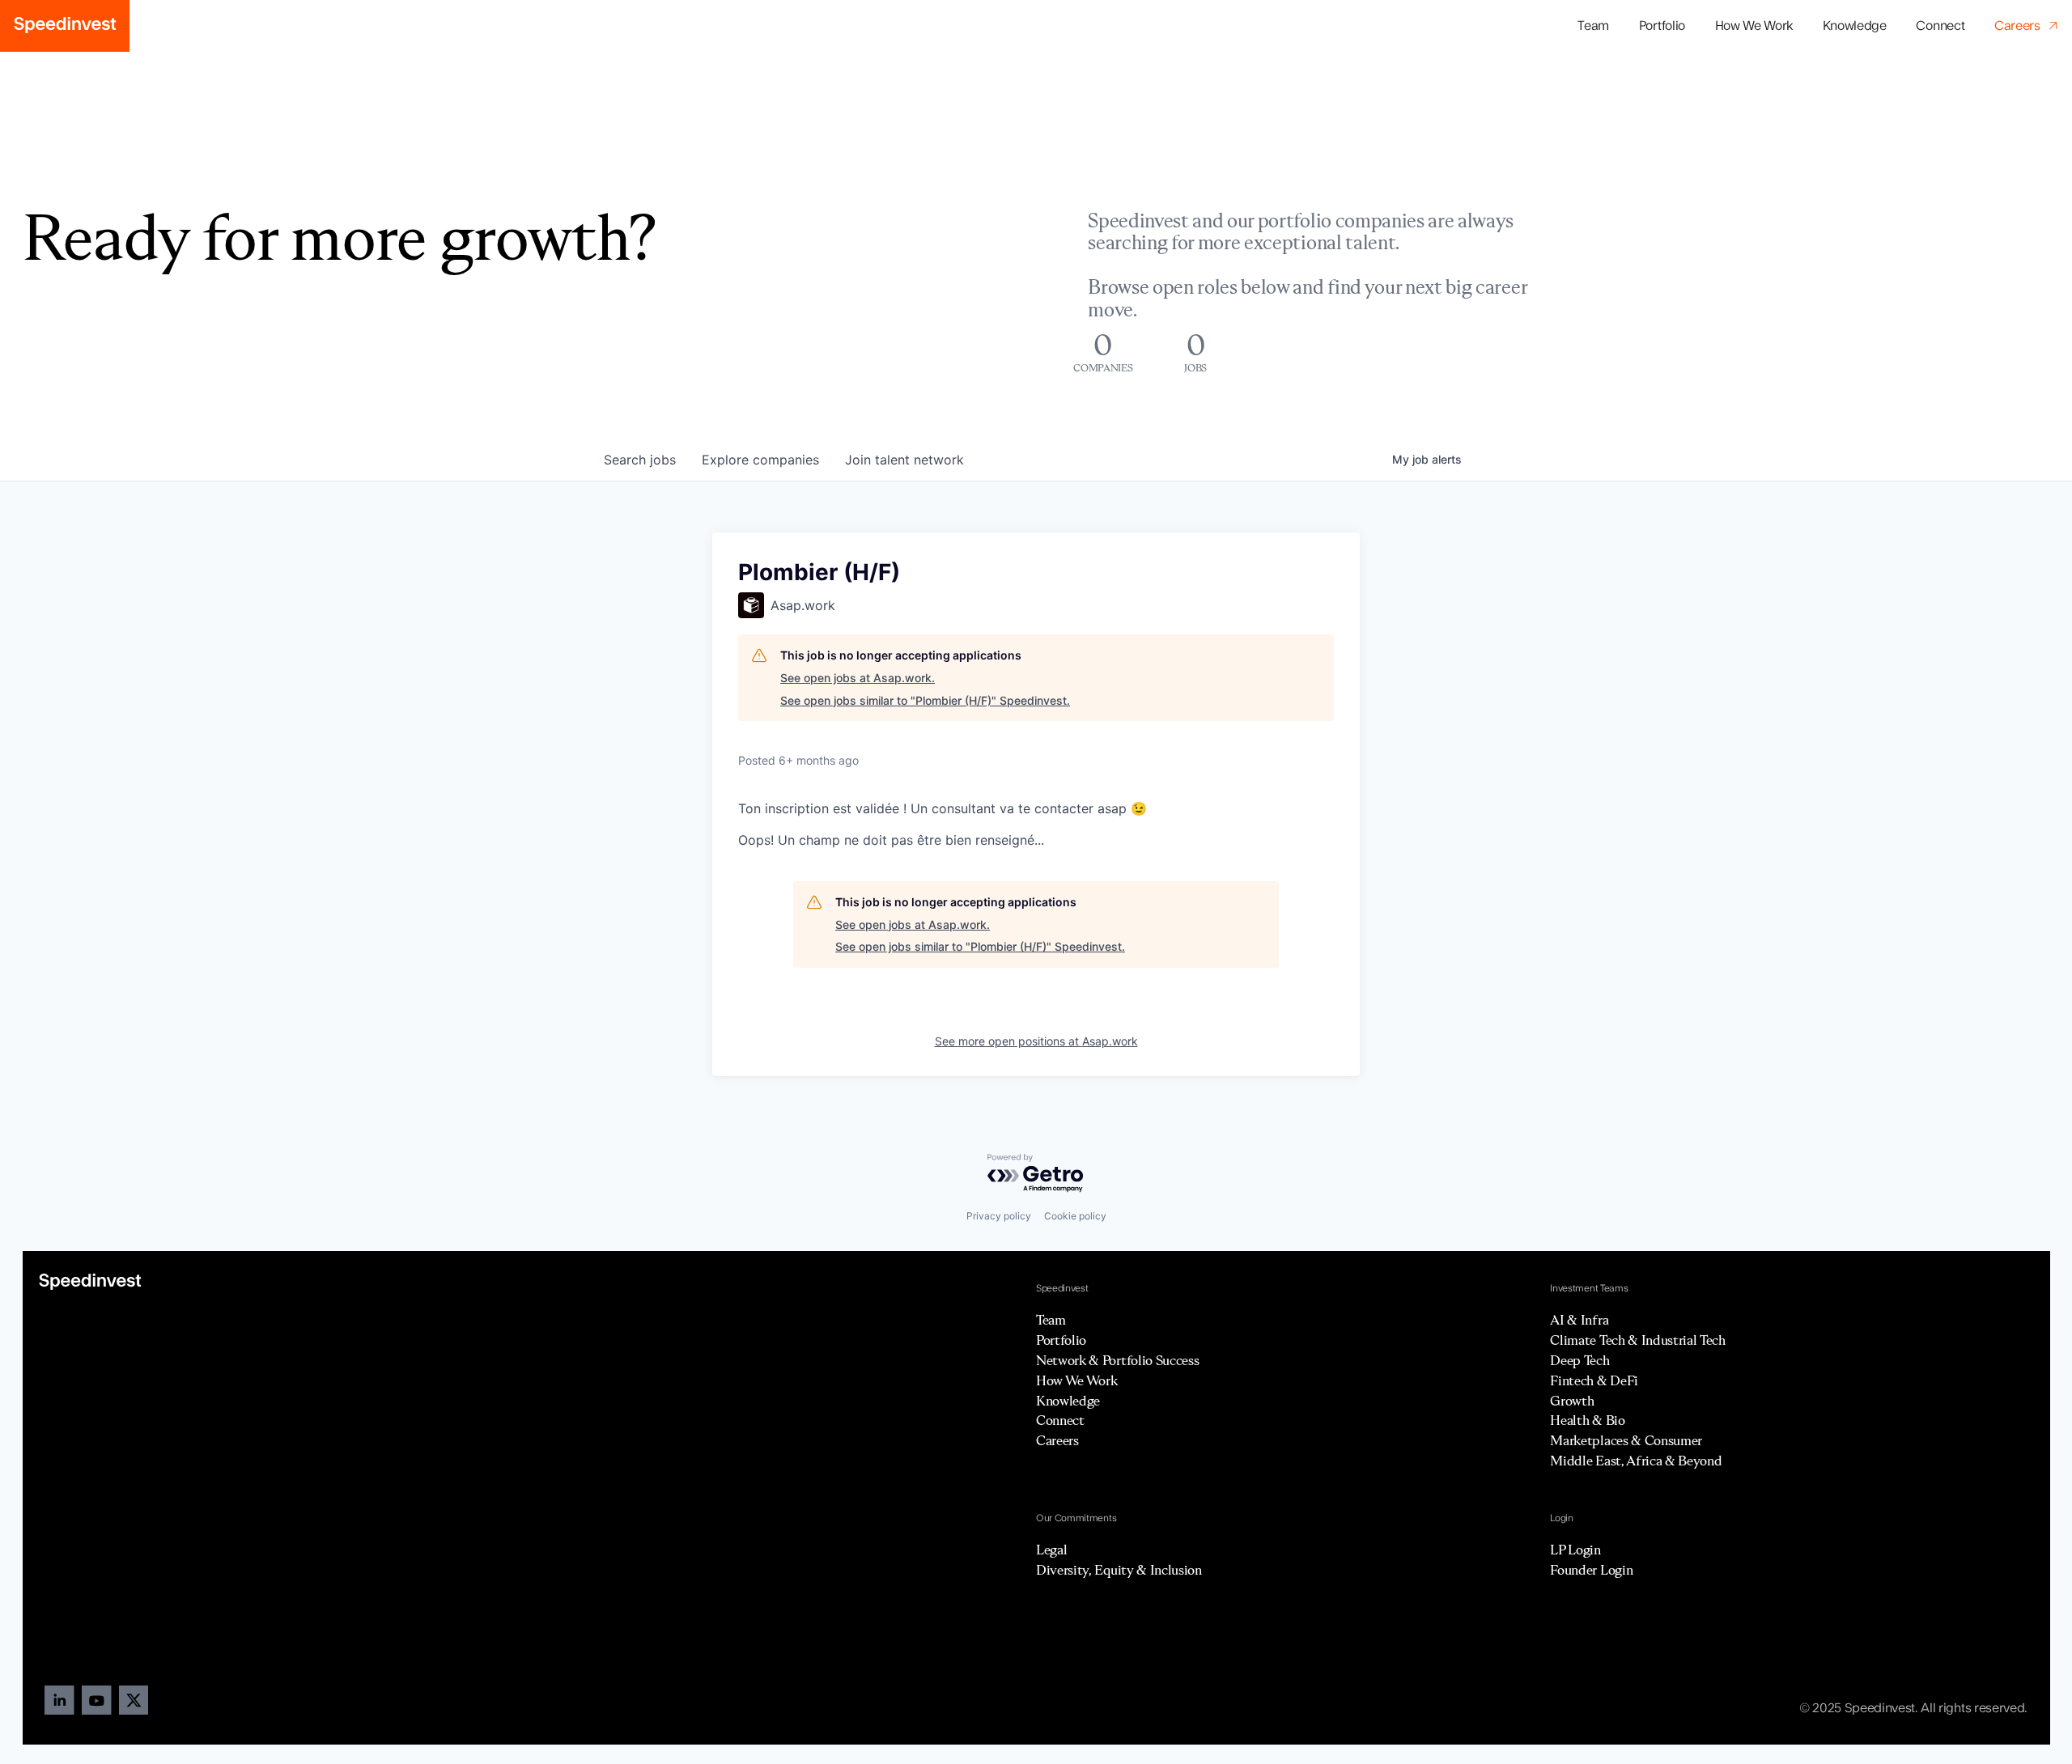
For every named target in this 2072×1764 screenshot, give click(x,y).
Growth (1572, 1401)
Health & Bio (1587, 1420)
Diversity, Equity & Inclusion (1119, 1570)
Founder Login (1591, 1570)
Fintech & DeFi (1594, 1380)
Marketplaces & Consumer (1626, 1440)
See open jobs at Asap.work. (858, 678)
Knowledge (1855, 26)
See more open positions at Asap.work (1036, 1041)
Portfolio (1061, 1340)
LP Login (1575, 1550)
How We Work (1754, 26)
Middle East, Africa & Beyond (1636, 1461)
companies (760, 460)
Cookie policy (1075, 1216)
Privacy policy (999, 1216)
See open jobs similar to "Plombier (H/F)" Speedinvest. (925, 700)
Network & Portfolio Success (1117, 1360)
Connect (1940, 26)
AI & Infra (1579, 1320)
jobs (640, 460)
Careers (1057, 1440)
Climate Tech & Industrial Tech (1637, 1340)
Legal (1051, 1550)
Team (1593, 26)
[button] (1662, 26)
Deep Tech (1579, 1360)
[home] (65, 26)
